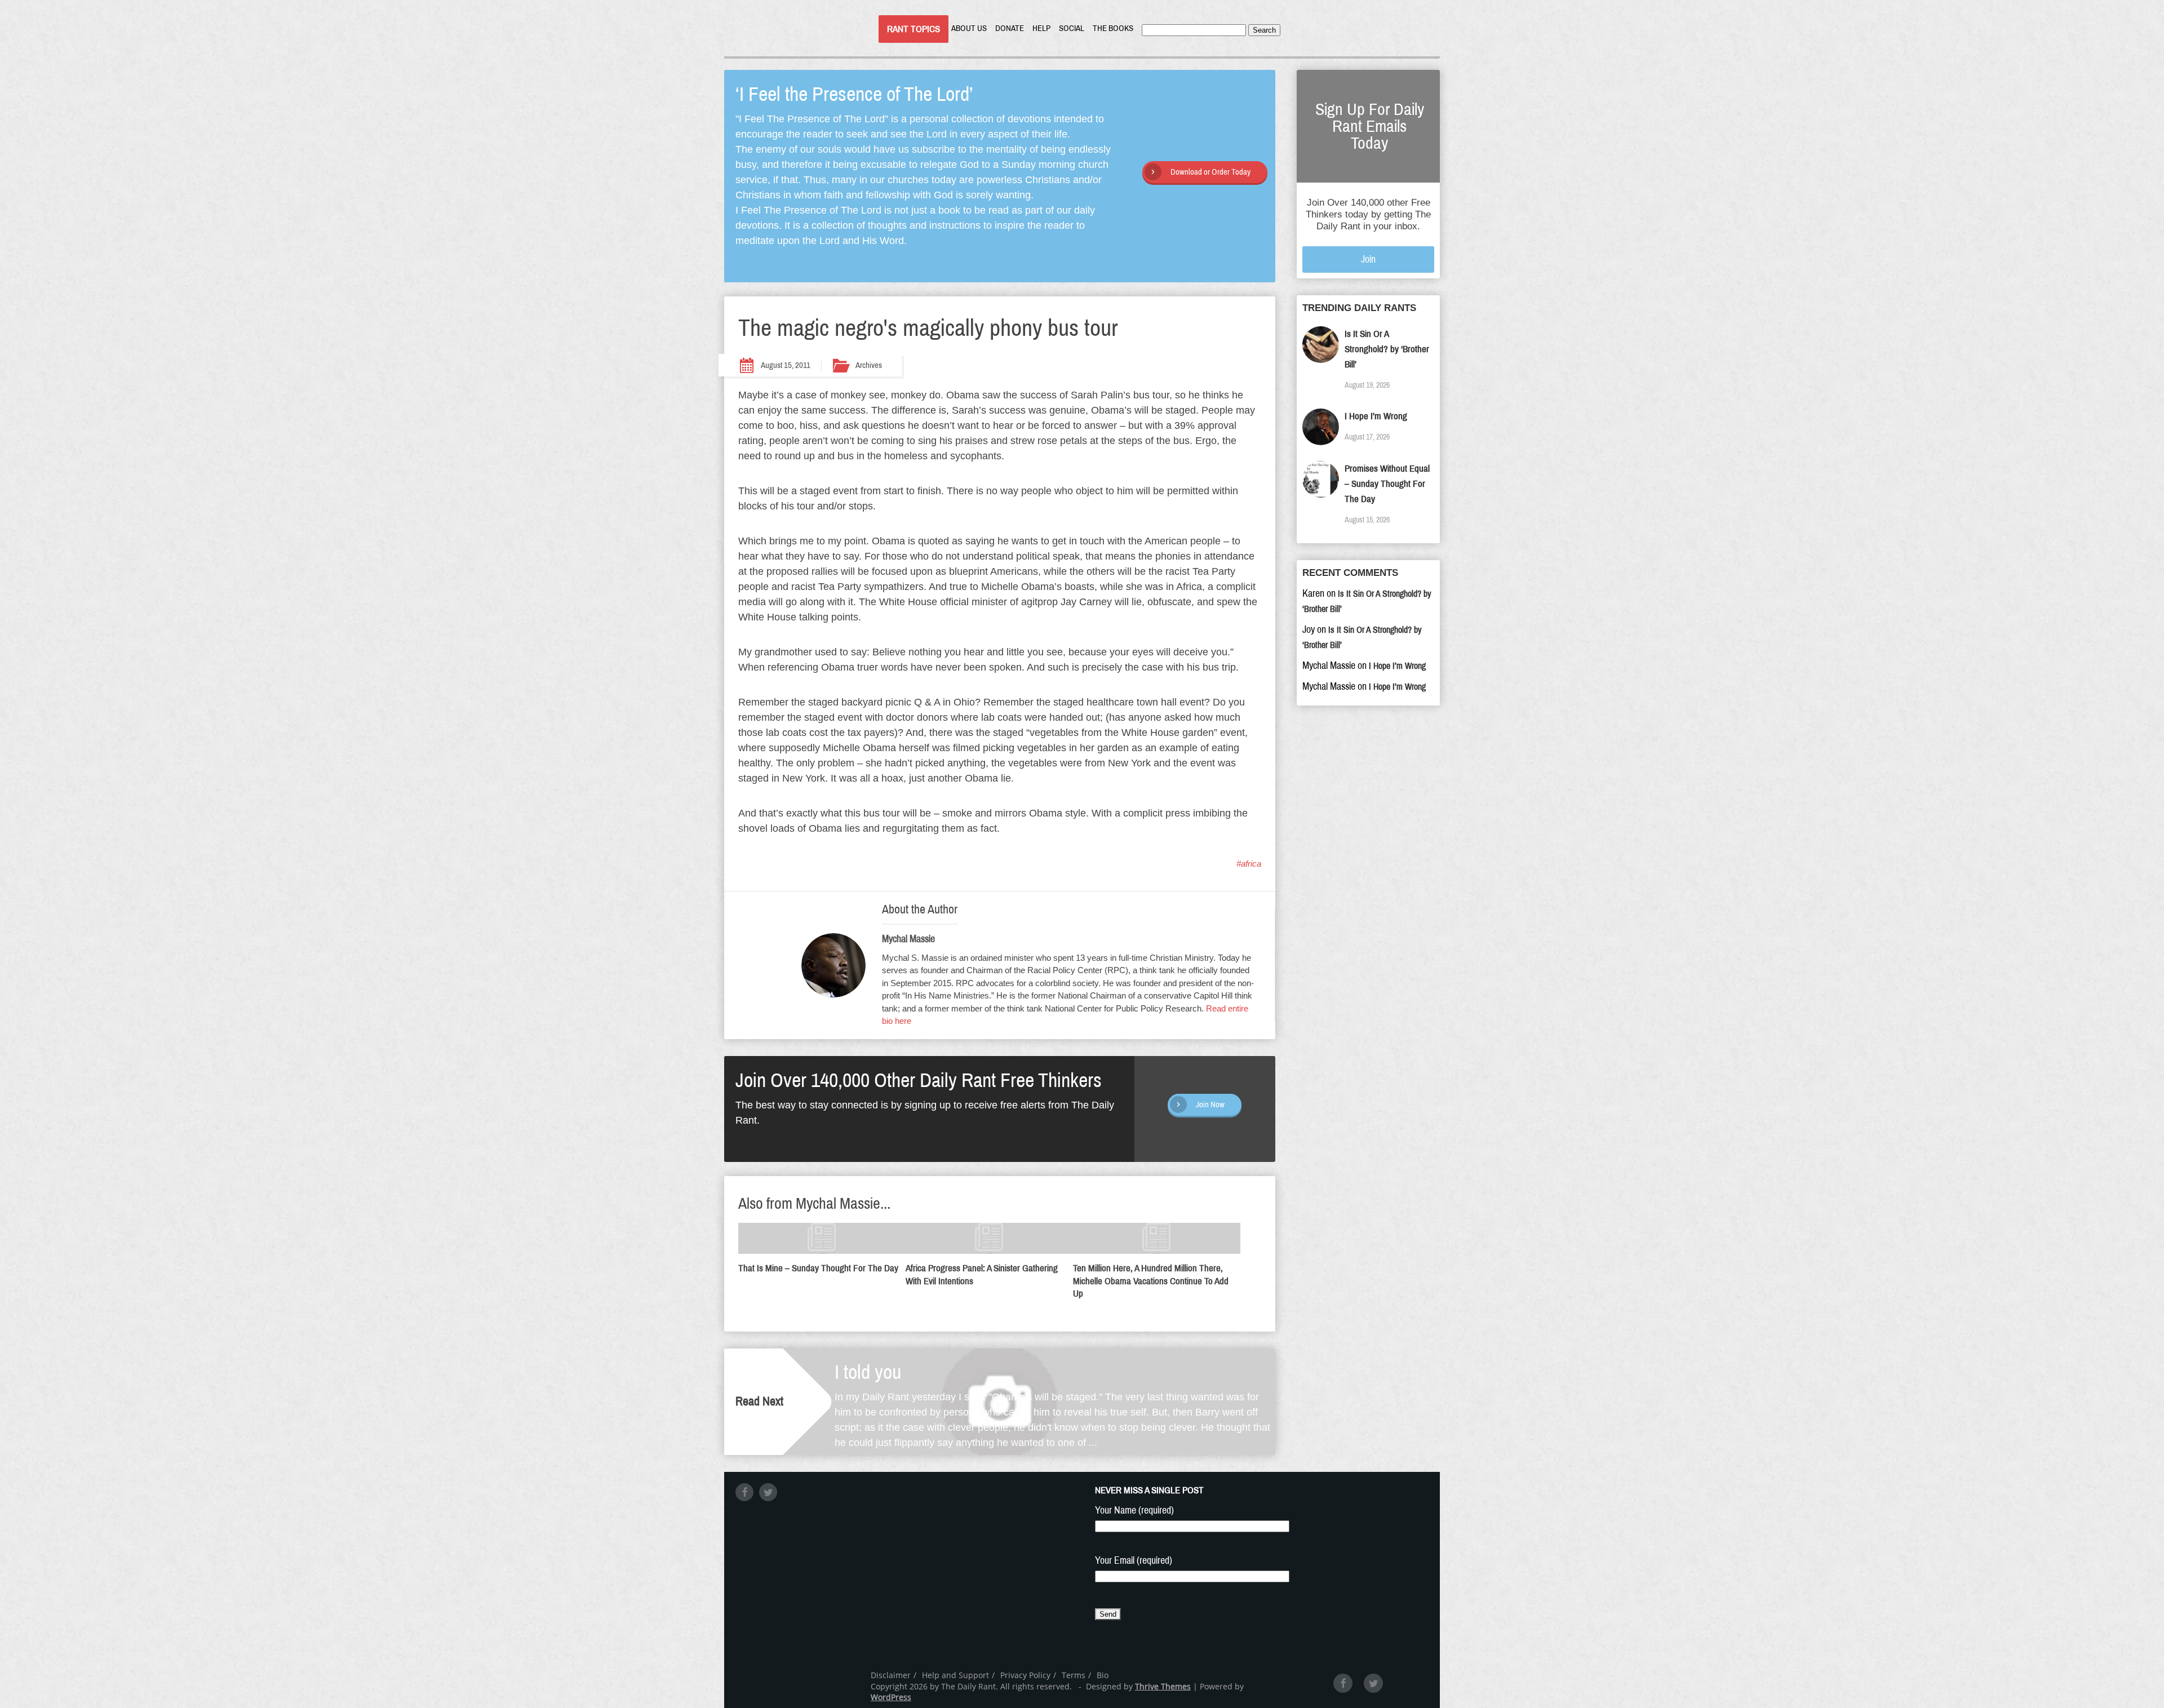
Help (1041, 28)
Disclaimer (891, 1675)
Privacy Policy (1025, 1675)
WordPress (891, 1697)
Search (1264, 30)
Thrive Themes (1163, 1686)
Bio (1103, 1675)
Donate (1010, 28)
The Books (1113, 28)
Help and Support (955, 1675)
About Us (969, 28)
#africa (1249, 864)
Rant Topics (914, 29)
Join (1368, 259)
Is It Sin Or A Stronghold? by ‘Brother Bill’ (1387, 349)
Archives (869, 365)
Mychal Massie (908, 939)
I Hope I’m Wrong (1376, 416)
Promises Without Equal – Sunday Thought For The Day (1387, 484)
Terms (1074, 1675)
